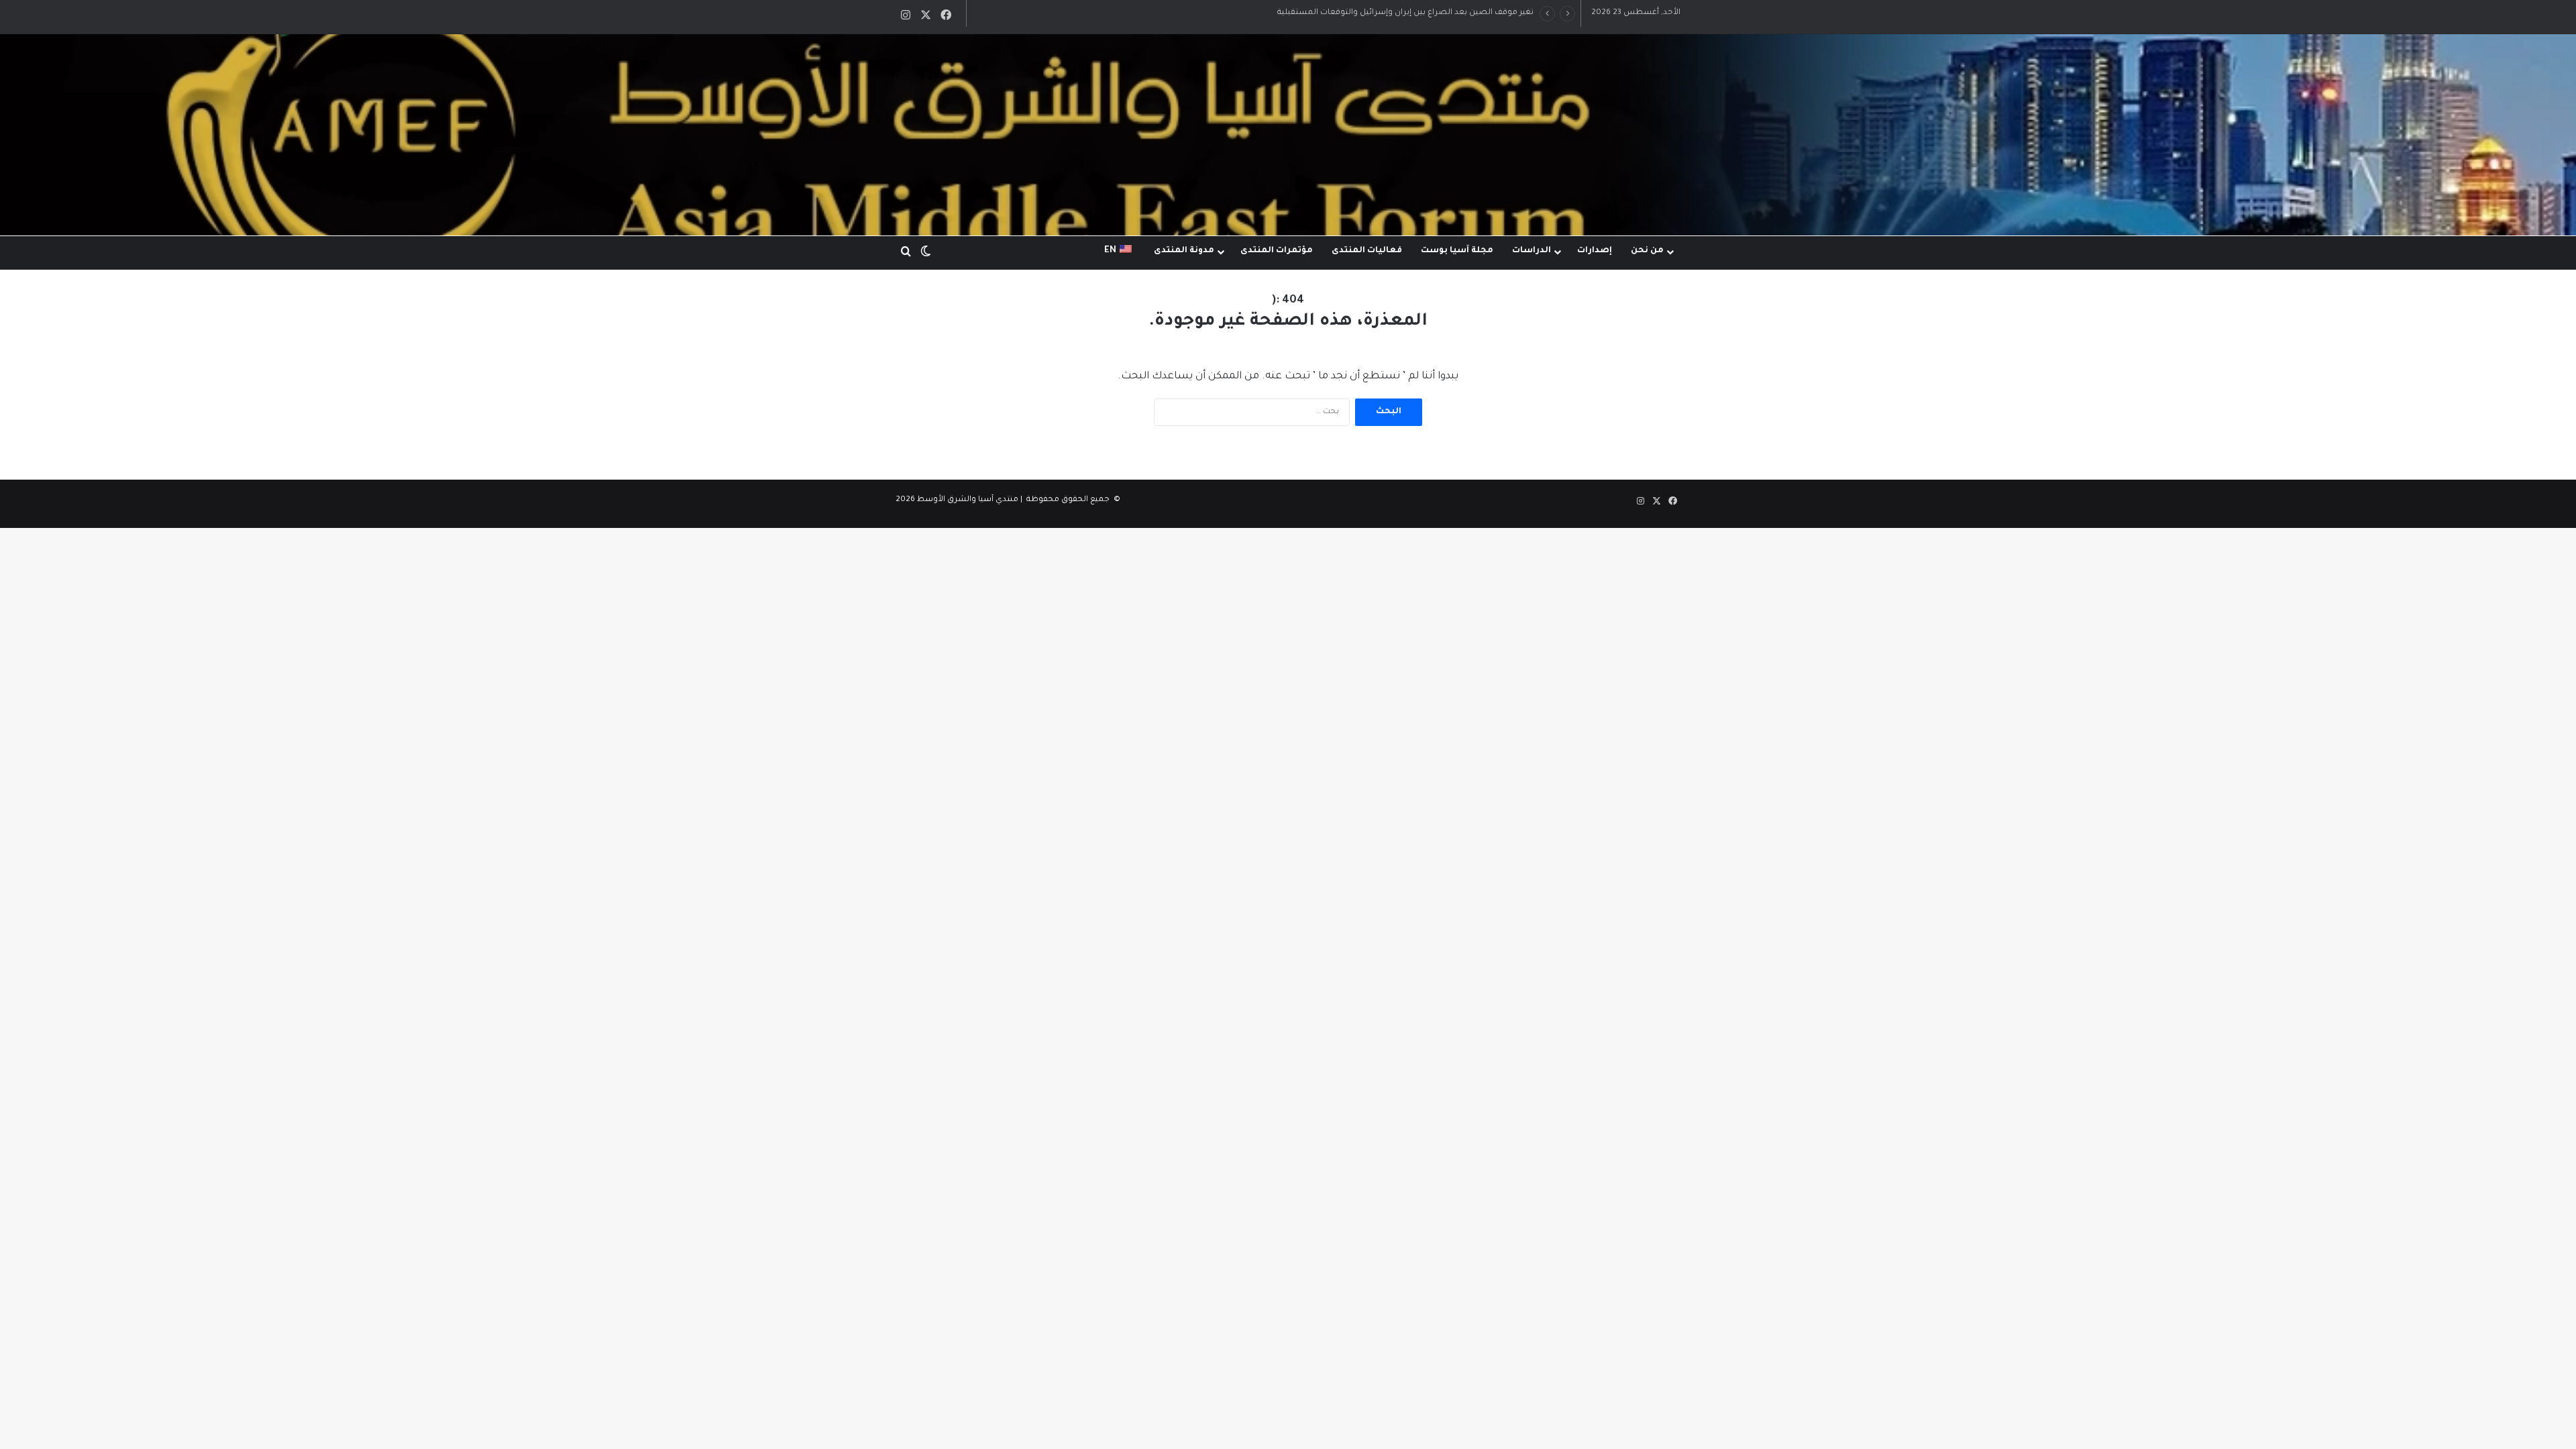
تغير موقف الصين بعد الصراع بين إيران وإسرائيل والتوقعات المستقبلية (1405, 13)
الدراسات (1532, 251)
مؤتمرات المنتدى (1277, 251)
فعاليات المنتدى (1367, 251)
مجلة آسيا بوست (1457, 251)
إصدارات (1595, 251)
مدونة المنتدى (1184, 251)
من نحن (1647, 251)
